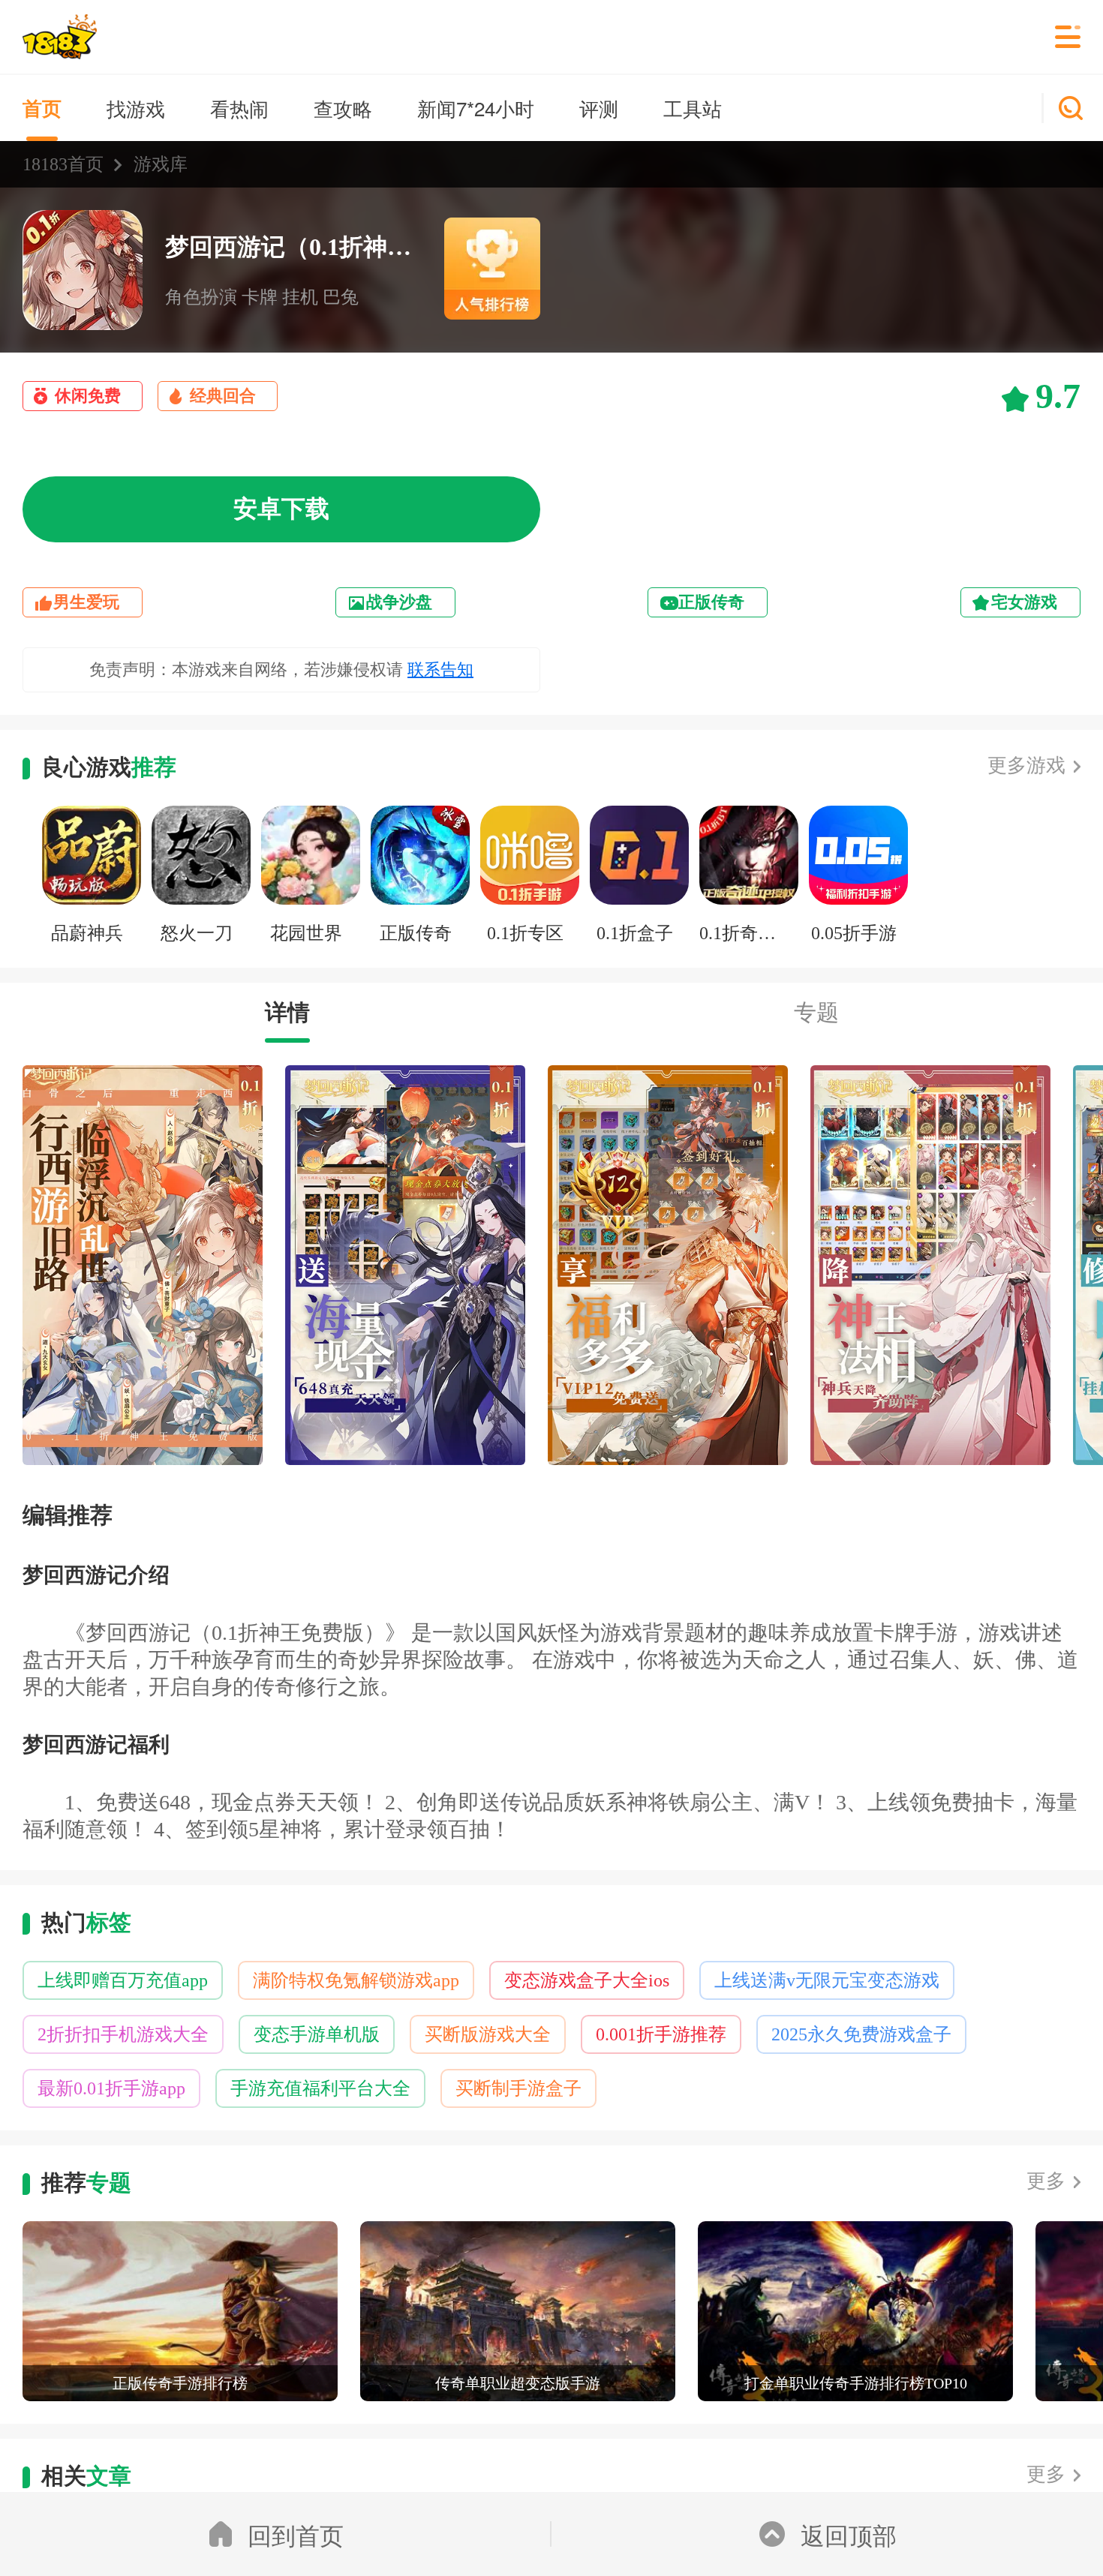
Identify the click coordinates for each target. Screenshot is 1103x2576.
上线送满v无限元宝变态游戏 (827, 1980)
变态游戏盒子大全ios (587, 1980)
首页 (42, 108)
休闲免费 (88, 396)
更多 (1046, 2181)
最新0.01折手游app (111, 2088)
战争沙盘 (399, 602)
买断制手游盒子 (518, 2088)
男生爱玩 (86, 602)
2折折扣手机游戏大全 (123, 2034)
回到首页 (296, 2534)
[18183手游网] (60, 37)
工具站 (693, 108)
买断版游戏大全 (488, 2034)
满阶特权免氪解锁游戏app (356, 1980)
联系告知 (440, 670)
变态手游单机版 (317, 2034)
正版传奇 (711, 602)
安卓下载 (281, 509)
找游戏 (136, 108)
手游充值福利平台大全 (320, 2088)
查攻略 (343, 108)
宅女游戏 (1024, 602)
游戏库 (161, 164)
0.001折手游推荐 (661, 2034)
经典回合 (223, 396)
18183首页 (63, 164)
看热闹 (239, 108)
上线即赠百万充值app (123, 1980)
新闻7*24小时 (476, 108)
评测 (599, 108)
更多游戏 (1026, 766)
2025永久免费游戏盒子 (861, 2034)
